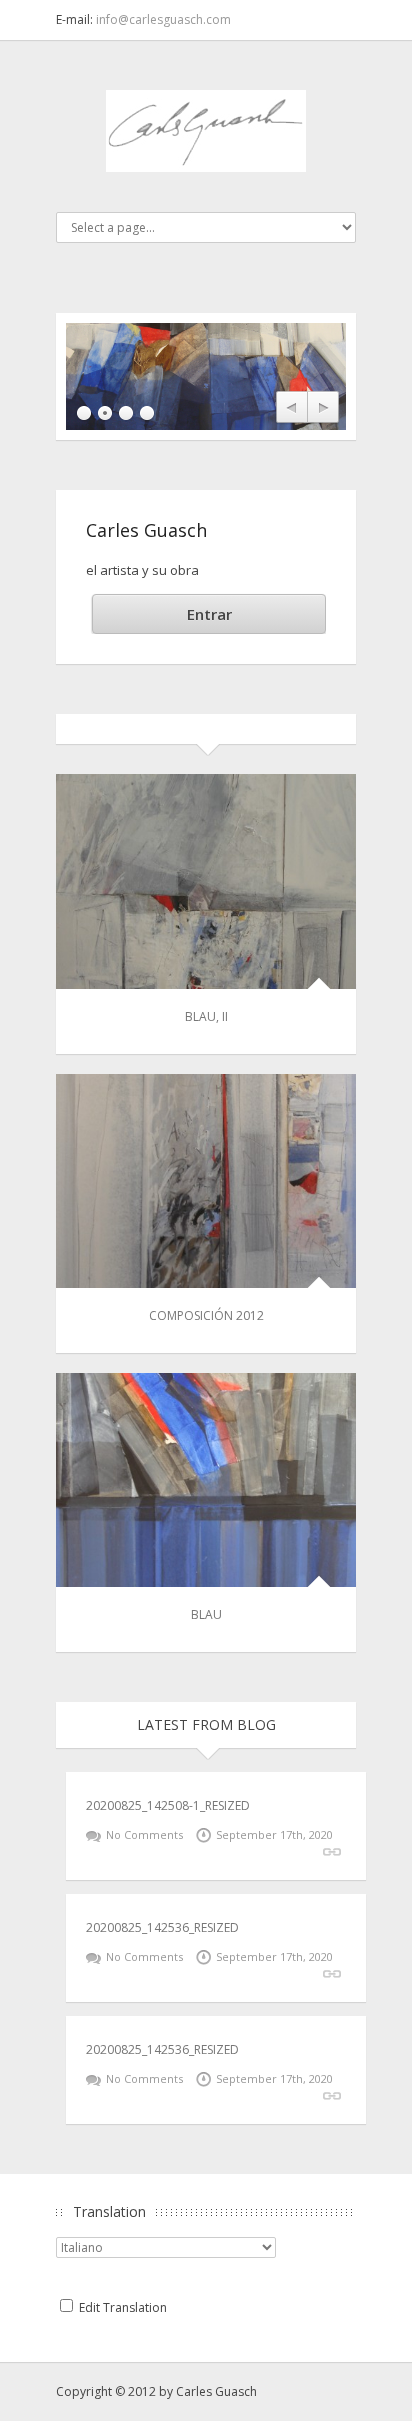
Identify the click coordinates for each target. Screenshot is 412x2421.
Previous (291, 408)
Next (323, 408)
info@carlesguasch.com (163, 19)
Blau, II (206, 1016)
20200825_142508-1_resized (168, 1805)
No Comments (144, 1834)
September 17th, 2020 (274, 1834)
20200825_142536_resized (162, 1927)
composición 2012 (206, 1315)
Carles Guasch (216, 2391)
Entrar (209, 614)
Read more (332, 1852)
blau (206, 1614)
